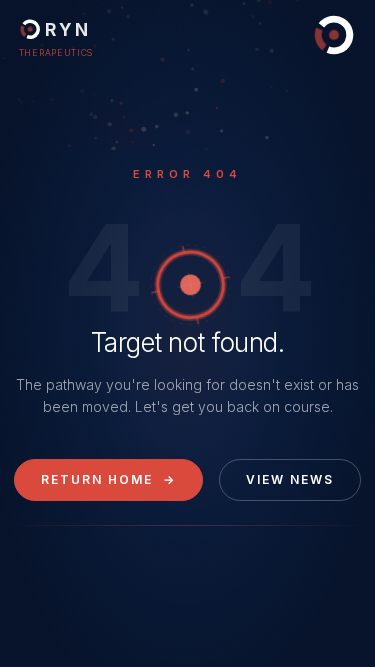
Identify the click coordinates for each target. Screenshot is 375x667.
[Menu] (334, 35)
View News (290, 479)
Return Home (108, 479)
